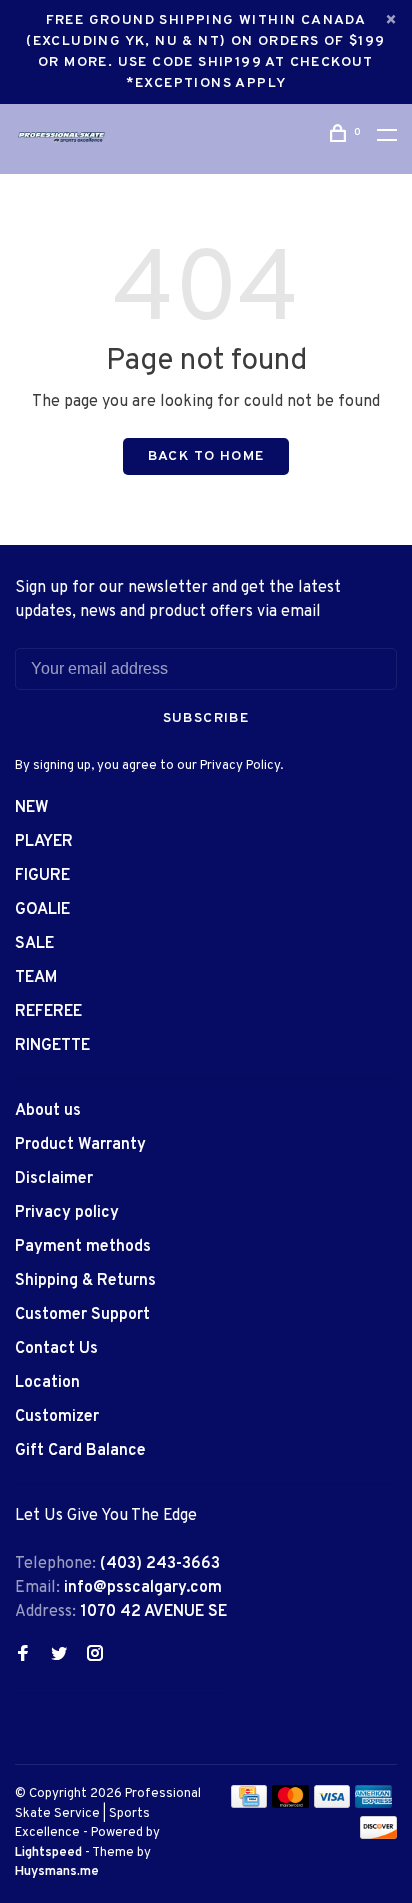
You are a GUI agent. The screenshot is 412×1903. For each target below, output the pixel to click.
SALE (34, 944)
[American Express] (373, 1804)
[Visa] (332, 1804)
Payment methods (83, 1247)
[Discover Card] (378, 1835)
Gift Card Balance (80, 1451)
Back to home (206, 456)
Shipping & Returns (85, 1281)
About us (48, 1111)
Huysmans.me (57, 1872)
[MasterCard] (290, 1804)
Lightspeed (48, 1853)
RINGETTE (52, 1046)
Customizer (57, 1417)
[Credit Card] (249, 1804)
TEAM (36, 978)
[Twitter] (59, 1656)
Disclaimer (54, 1179)
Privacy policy (67, 1213)
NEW (32, 808)
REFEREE (48, 1012)
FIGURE (42, 876)
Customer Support (82, 1315)
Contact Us (56, 1349)
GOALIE (42, 910)
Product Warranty (80, 1145)
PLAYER (44, 842)
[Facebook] (23, 1656)
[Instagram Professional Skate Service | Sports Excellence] (95, 1656)
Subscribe (206, 718)
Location (47, 1383)
